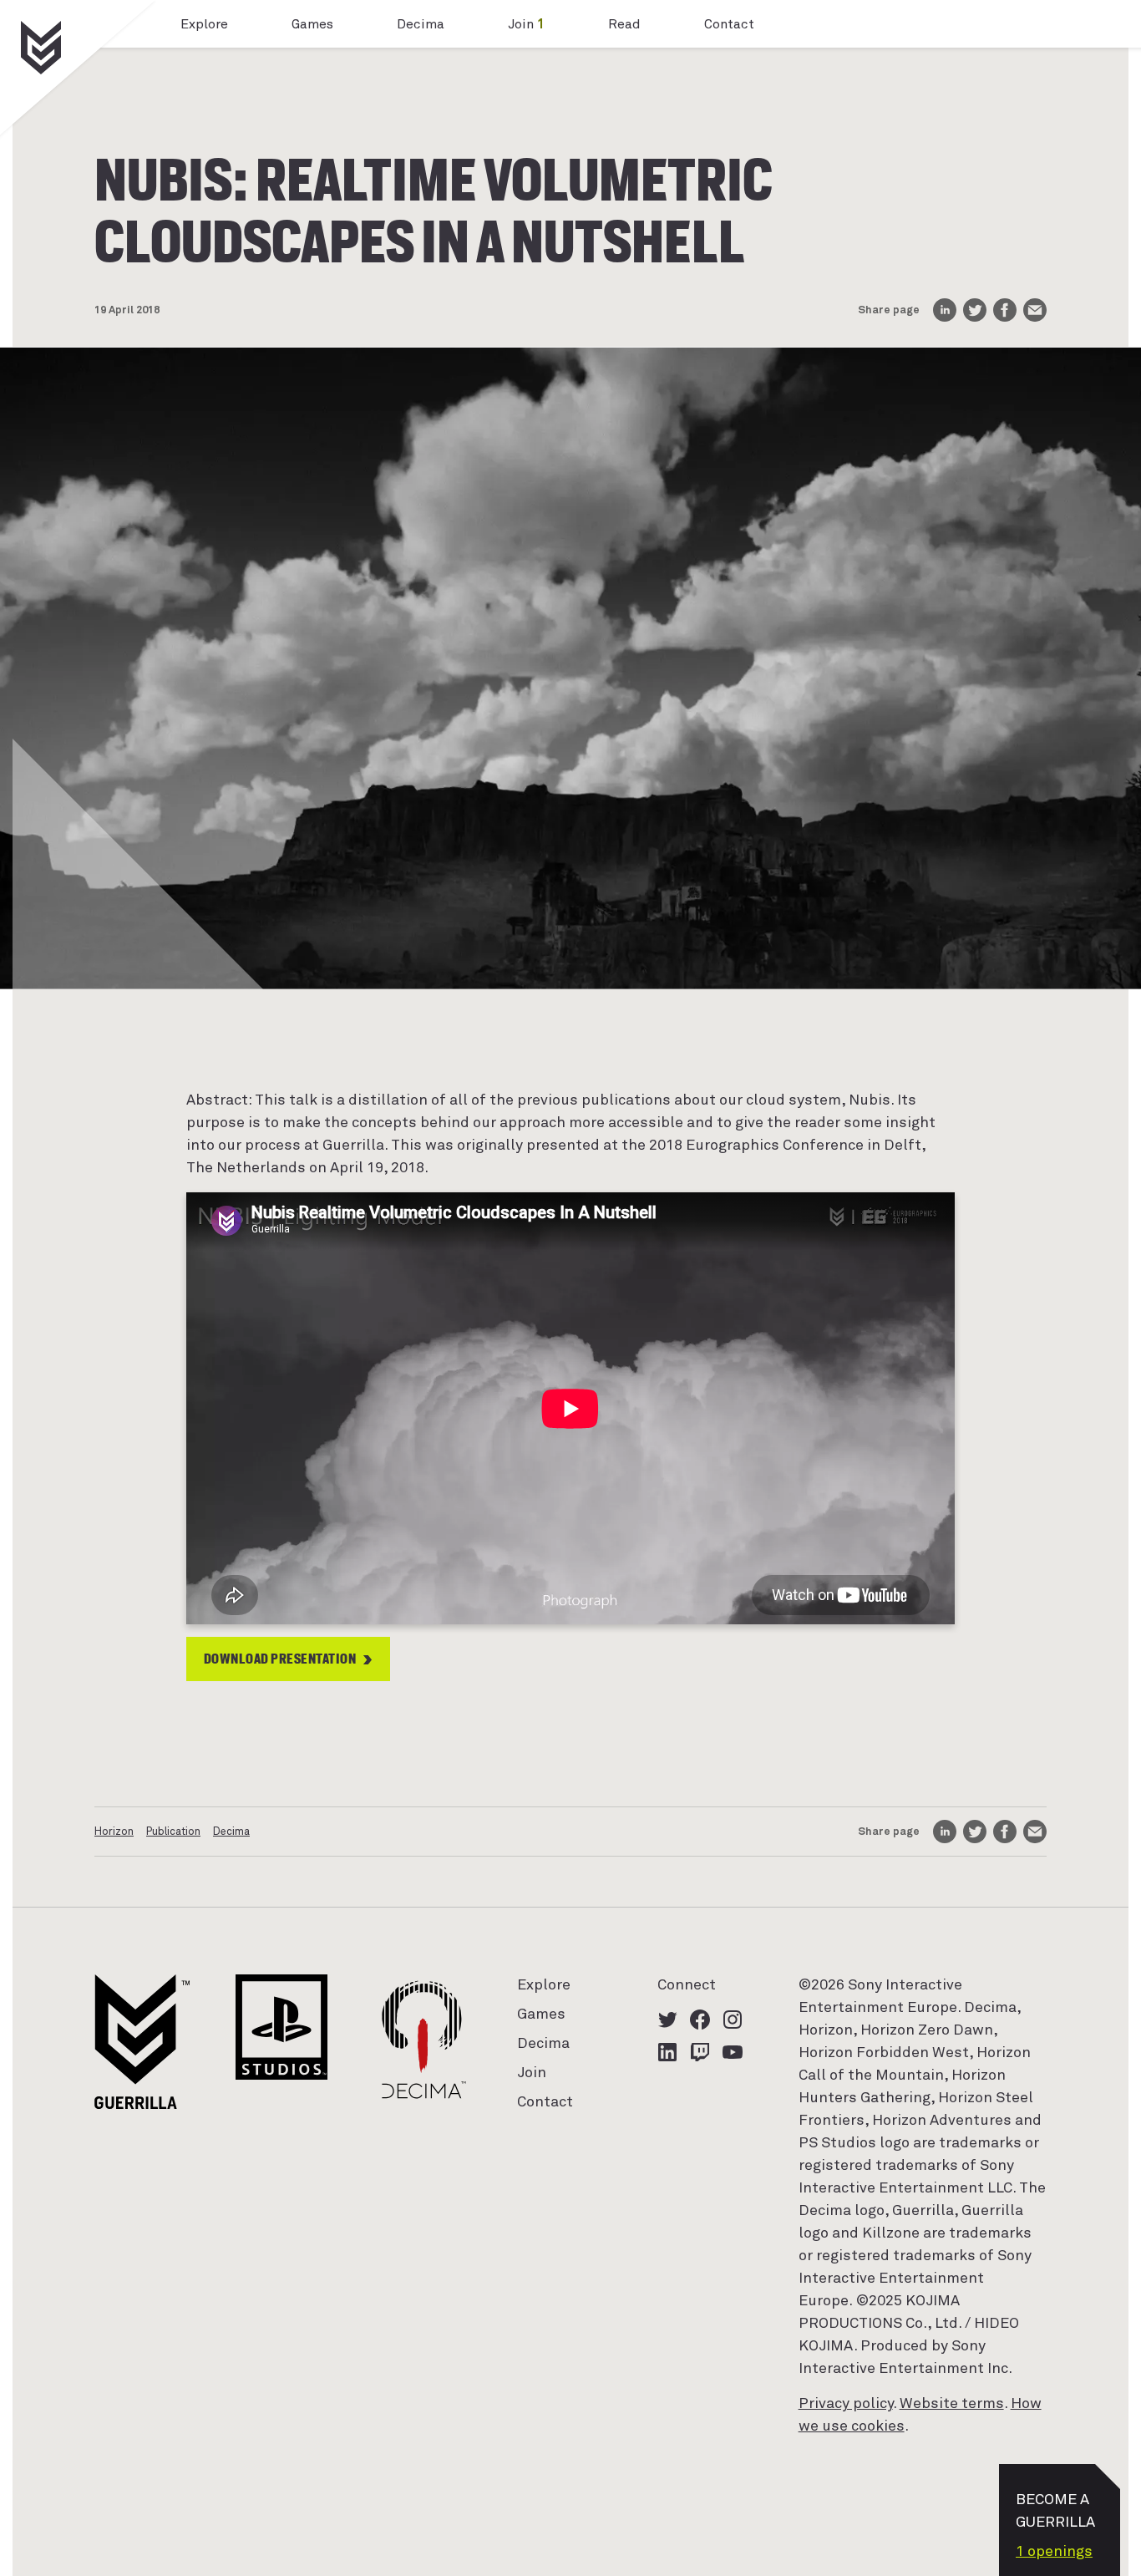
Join (526, 24)
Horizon (114, 1832)
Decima (231, 1832)
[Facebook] (1005, 310)
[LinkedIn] (945, 310)
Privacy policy (846, 2404)
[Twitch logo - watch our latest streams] (700, 2052)
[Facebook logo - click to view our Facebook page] (700, 2020)
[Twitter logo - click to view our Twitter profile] (667, 2020)
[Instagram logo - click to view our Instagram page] (733, 2020)
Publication (173, 1832)
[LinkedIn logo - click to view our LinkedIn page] (667, 2052)
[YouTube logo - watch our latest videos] (733, 2052)
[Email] (1035, 310)
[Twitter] (975, 310)
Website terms (952, 2404)
